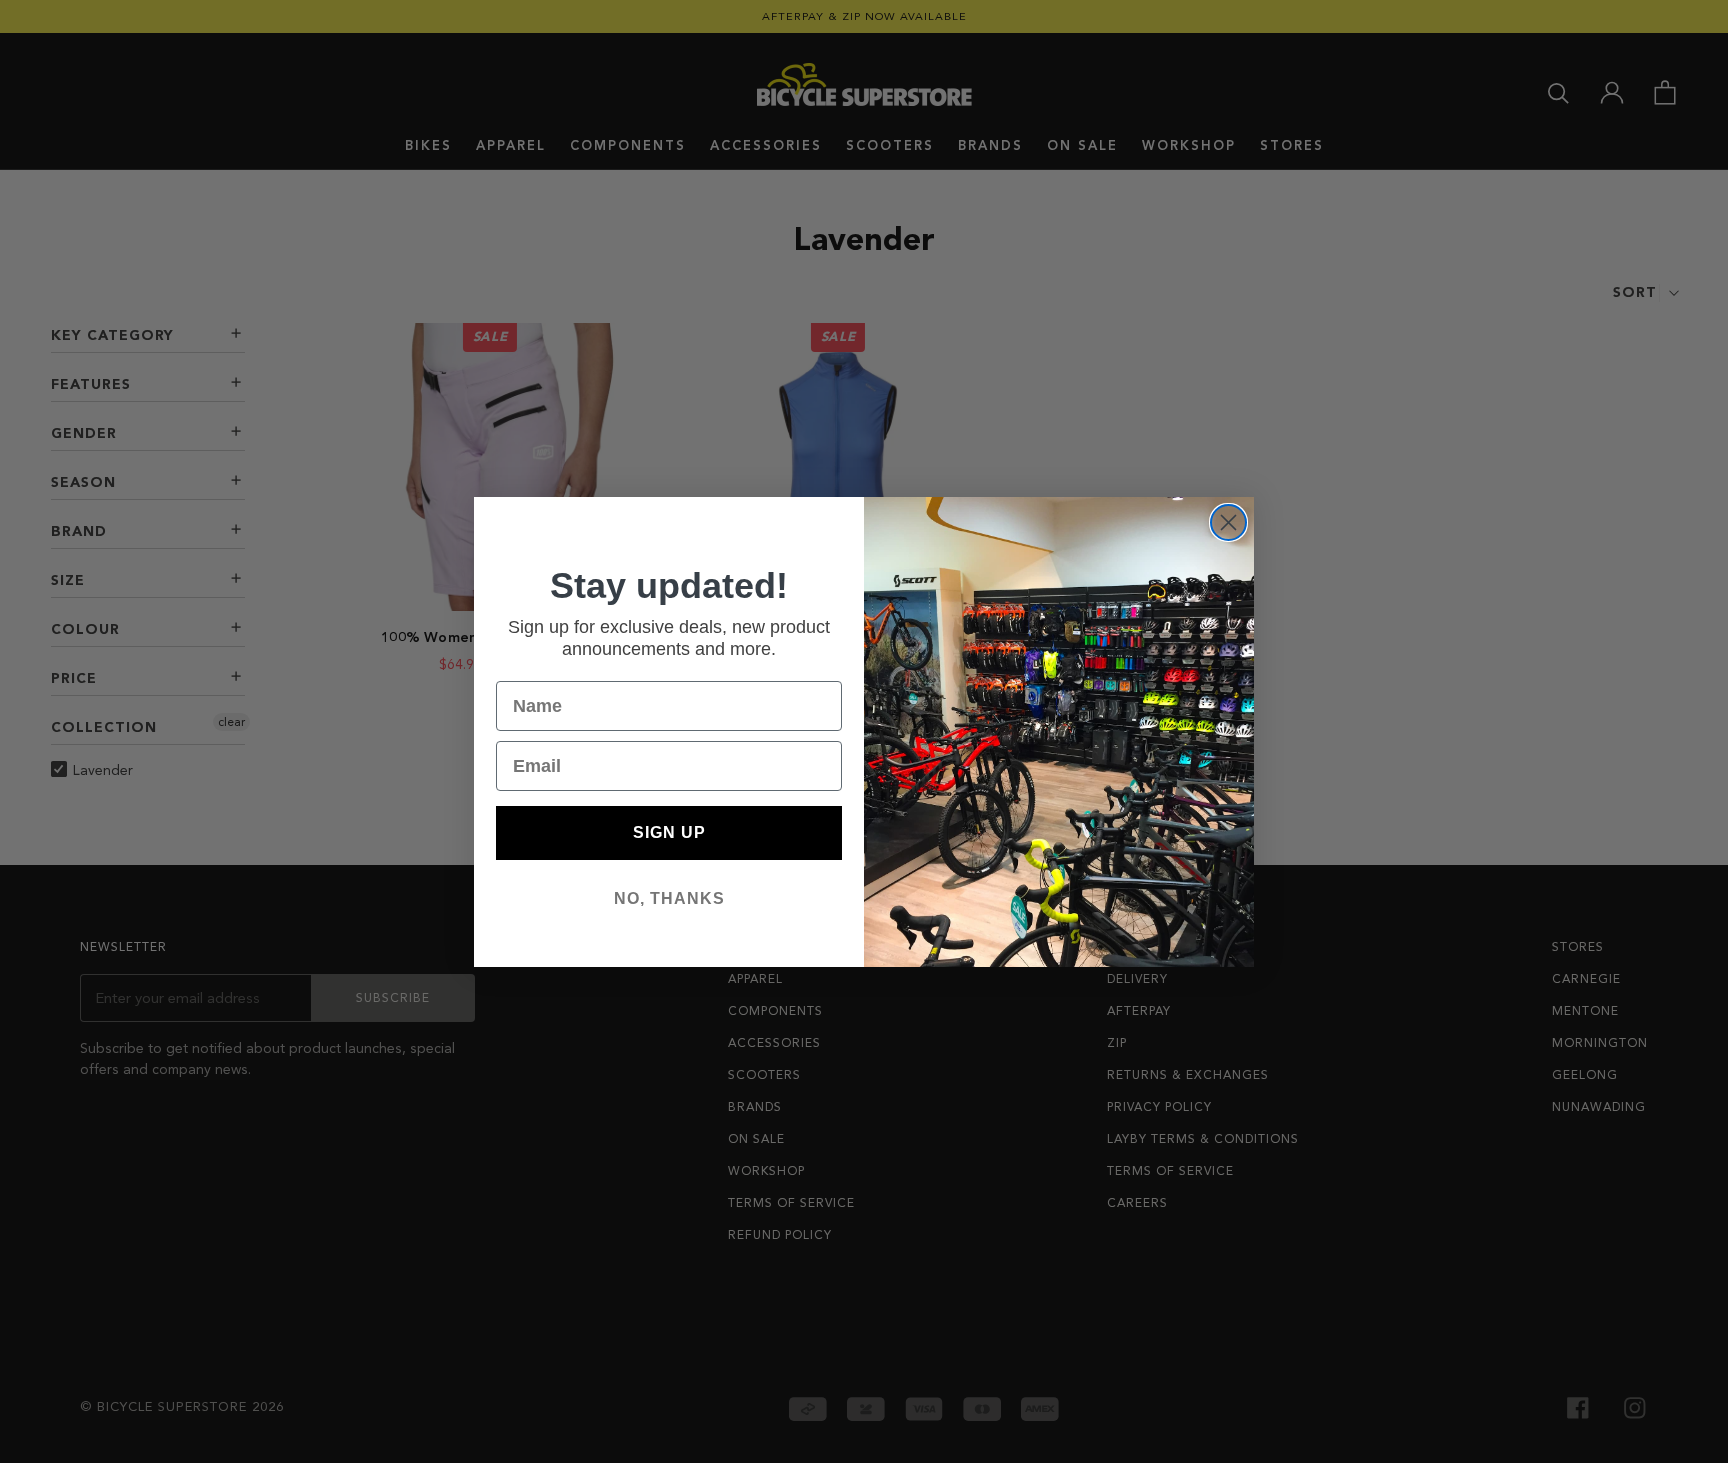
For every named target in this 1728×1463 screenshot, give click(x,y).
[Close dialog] (1228, 522)
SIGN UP (669, 832)
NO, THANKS (669, 898)
